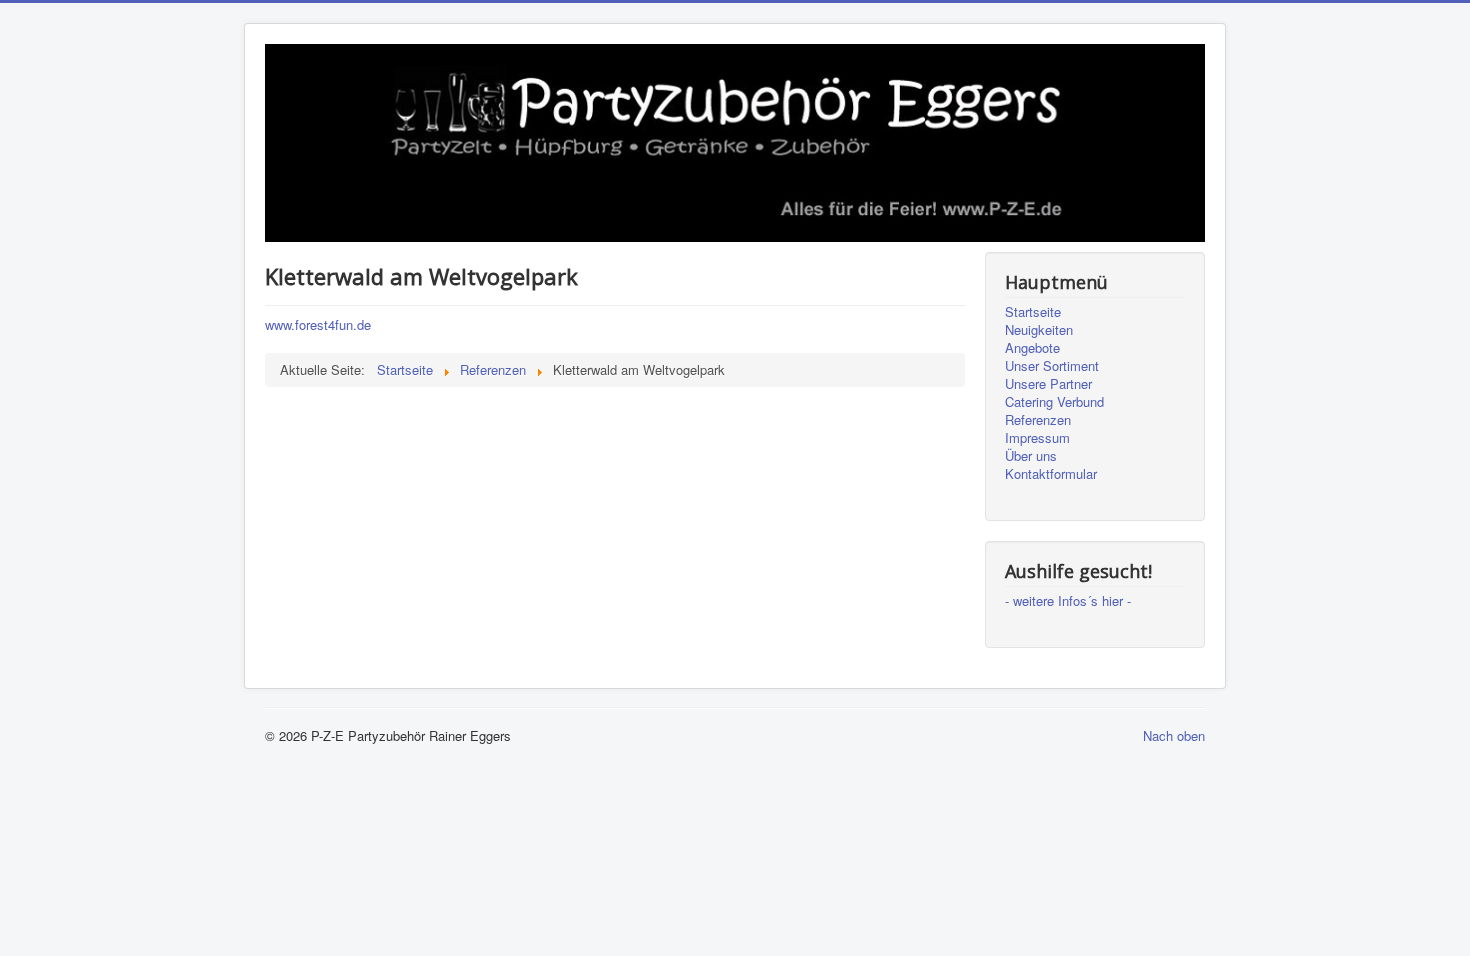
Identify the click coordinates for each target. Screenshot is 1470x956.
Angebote (1032, 348)
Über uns (1031, 456)
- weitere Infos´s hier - (1068, 601)
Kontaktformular (1051, 474)
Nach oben (1174, 735)
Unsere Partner (1048, 384)
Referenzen (1038, 420)
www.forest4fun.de (318, 324)
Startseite (1033, 312)
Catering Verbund (1054, 402)
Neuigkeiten (1039, 330)
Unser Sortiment (1052, 366)
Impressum (1037, 438)
